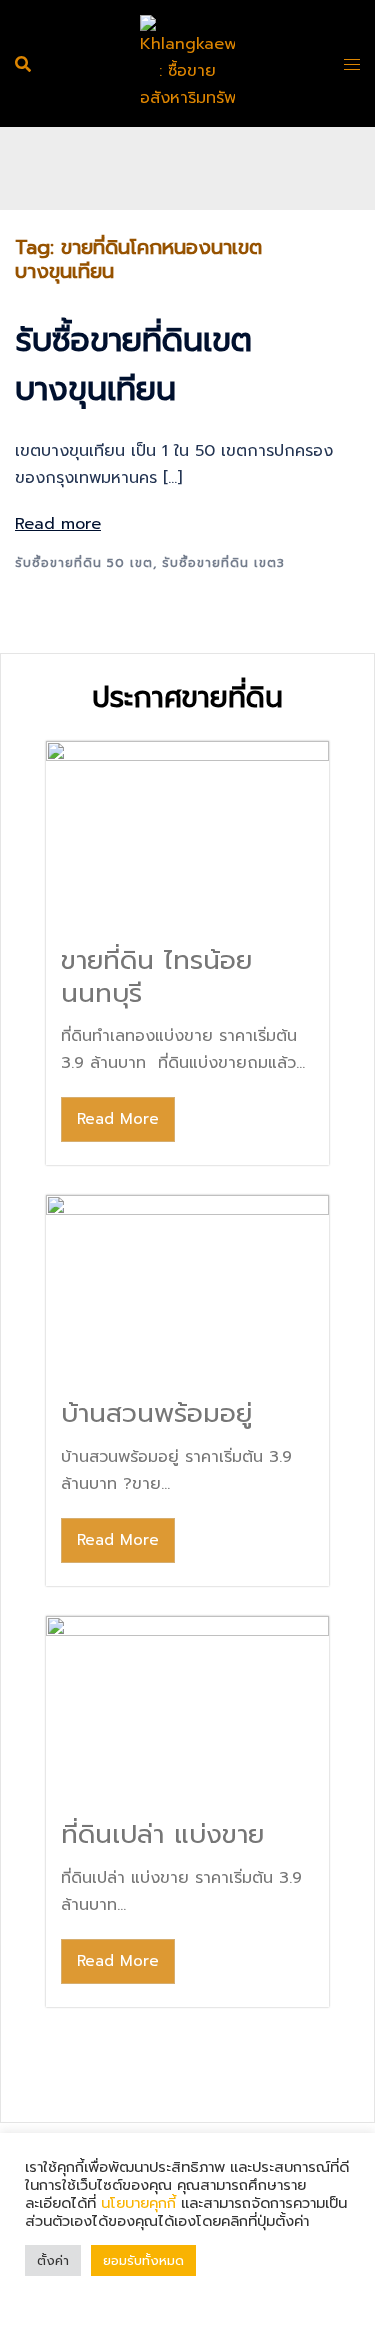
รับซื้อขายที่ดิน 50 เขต (84, 563)
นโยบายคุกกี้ (138, 2203)
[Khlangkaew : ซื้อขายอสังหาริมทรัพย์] (187, 63)
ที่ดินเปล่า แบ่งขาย (162, 1834)
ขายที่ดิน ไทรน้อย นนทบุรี (156, 977)
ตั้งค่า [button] (53, 2260)
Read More (118, 1119)
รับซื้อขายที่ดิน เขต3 (223, 563)
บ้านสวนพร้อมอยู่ (156, 1413)
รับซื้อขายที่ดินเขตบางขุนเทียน (133, 365)
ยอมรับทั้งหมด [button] (143, 2260)
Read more (58, 524)
